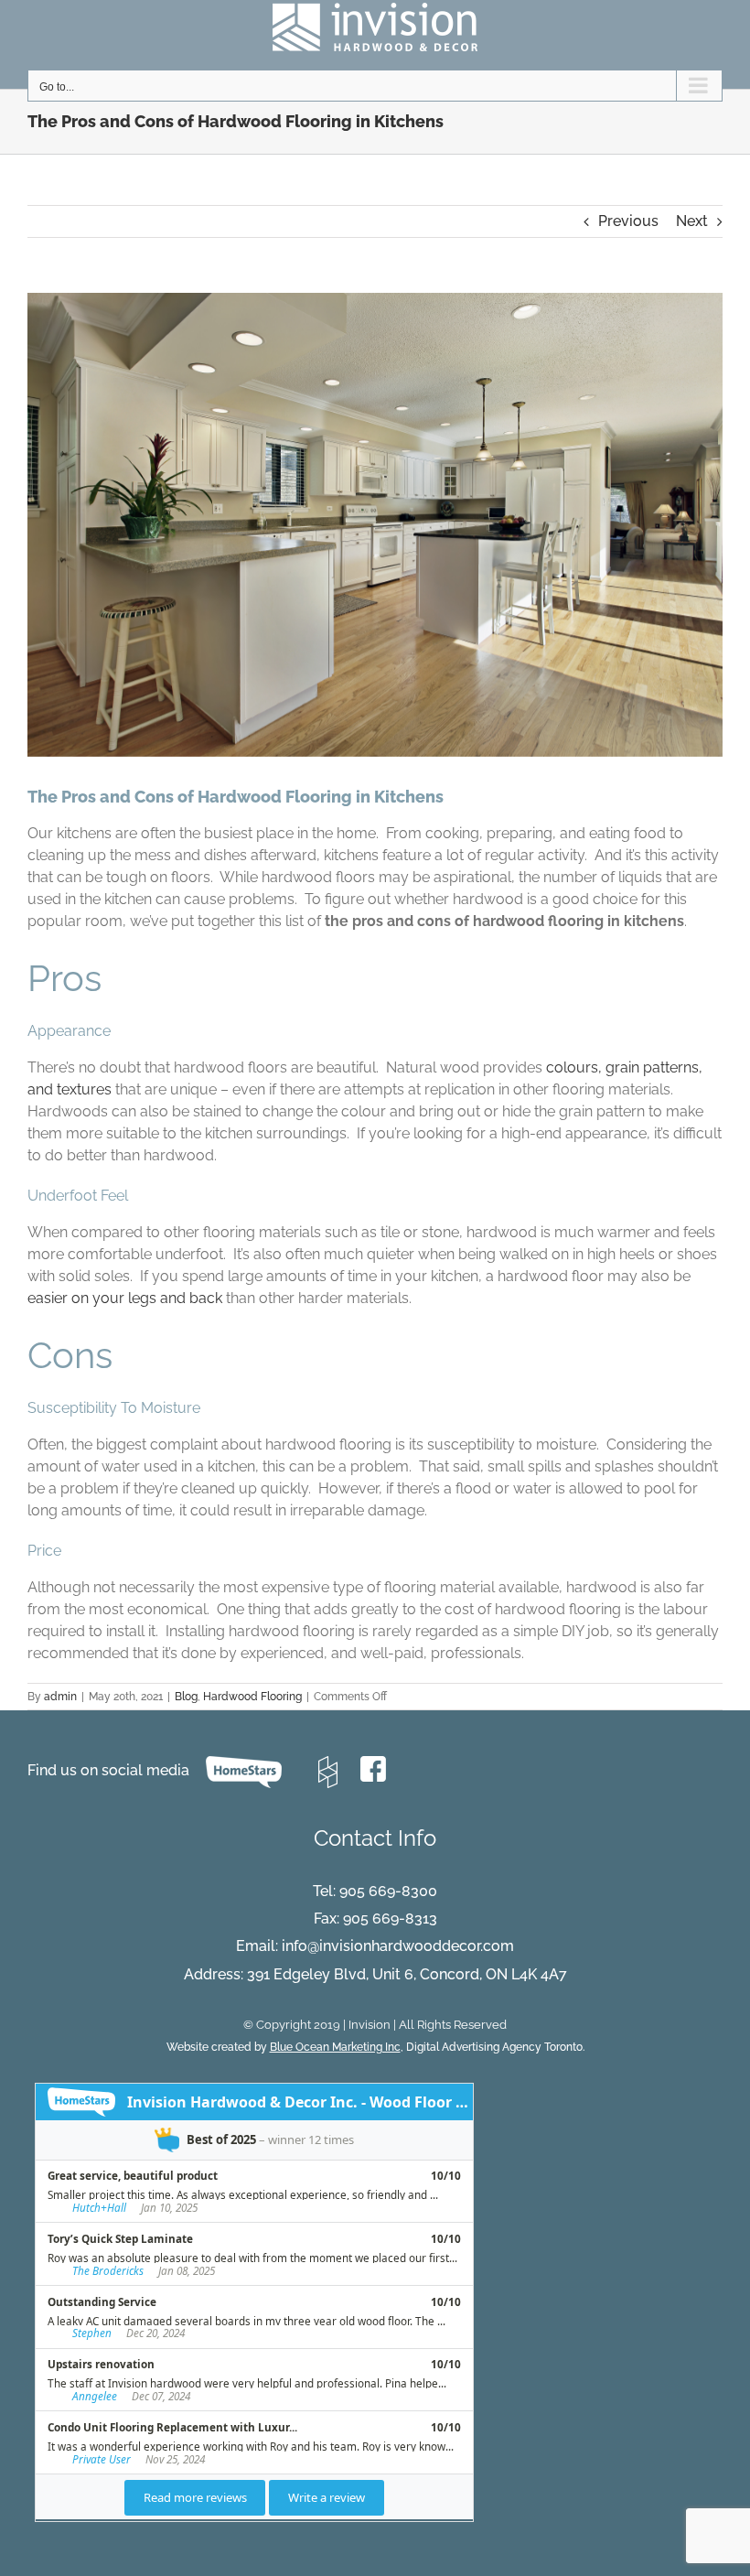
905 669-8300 (388, 1891)
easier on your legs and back (125, 1298)
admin (60, 1697)
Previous (628, 221)
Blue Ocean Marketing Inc (335, 2047)
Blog (186, 1697)
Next (692, 221)
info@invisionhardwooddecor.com (398, 1946)
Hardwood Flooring (252, 1697)
